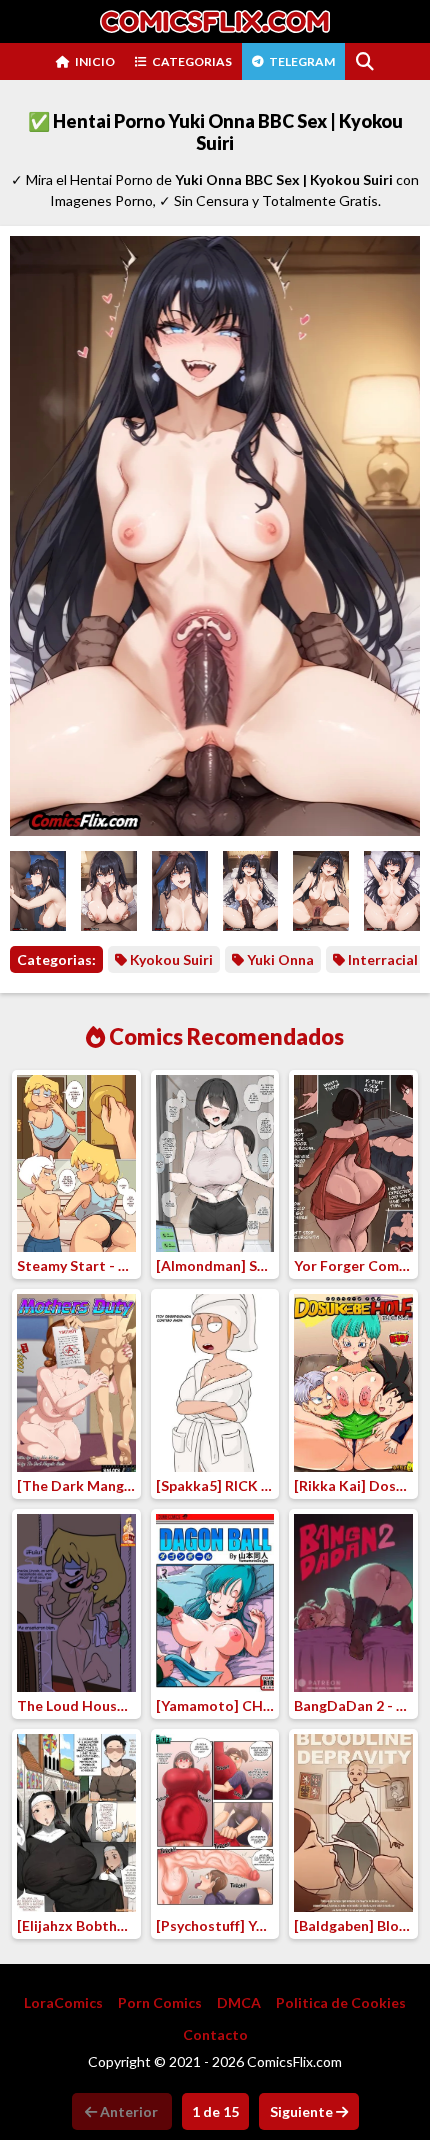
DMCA (239, 2002)
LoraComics (63, 2002)
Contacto (215, 2034)
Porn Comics (160, 2002)
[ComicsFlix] (215, 21)
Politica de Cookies (341, 2002)
